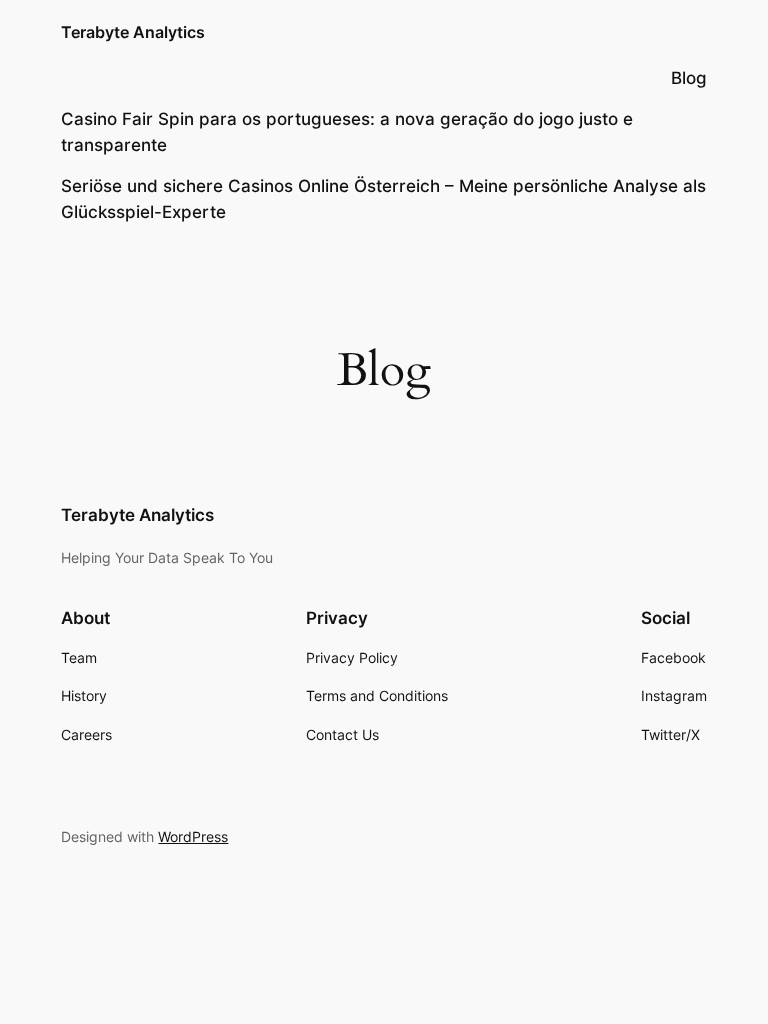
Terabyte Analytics (133, 32)
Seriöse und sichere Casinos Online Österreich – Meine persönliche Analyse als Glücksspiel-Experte (383, 199)
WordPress (193, 836)
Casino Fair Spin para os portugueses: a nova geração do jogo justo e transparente (347, 132)
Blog (689, 78)
